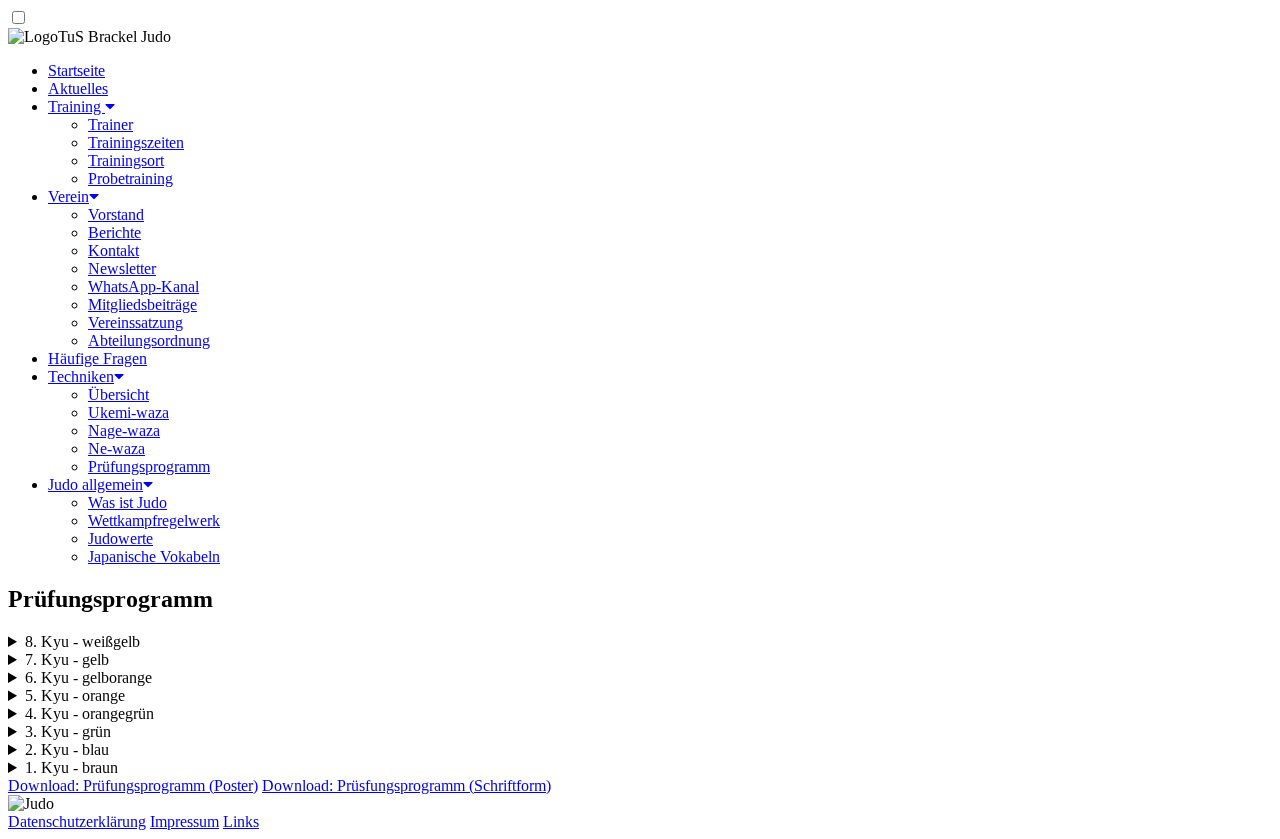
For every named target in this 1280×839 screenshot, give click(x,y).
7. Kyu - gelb (67, 659)
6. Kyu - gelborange (88, 677)
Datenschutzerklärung (77, 821)
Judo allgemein (95, 484)
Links (241, 821)
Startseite (76, 70)
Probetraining (130, 178)
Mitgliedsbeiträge (142, 304)
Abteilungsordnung (149, 340)
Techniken (81, 376)
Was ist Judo (127, 502)
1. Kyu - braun (71, 767)
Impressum (184, 821)
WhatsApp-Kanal (143, 286)
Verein (68, 196)
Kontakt (113, 250)
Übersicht (118, 394)
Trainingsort (126, 160)
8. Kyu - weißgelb (82, 641)
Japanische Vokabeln (154, 556)
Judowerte (120, 538)
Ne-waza (116, 448)
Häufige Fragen (97, 358)
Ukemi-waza (128, 412)
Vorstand (116, 214)
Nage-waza (124, 430)
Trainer (110, 124)
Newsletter (122, 268)
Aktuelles (78, 88)
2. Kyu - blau (67, 749)
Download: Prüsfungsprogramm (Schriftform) (406, 785)
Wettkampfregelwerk (154, 520)
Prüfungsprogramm (149, 466)
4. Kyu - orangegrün (89, 713)
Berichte (114, 232)
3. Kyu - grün (68, 731)
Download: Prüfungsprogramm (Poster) (133, 785)
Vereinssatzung (135, 322)
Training (76, 106)
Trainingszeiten (136, 142)
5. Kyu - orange (75, 695)
